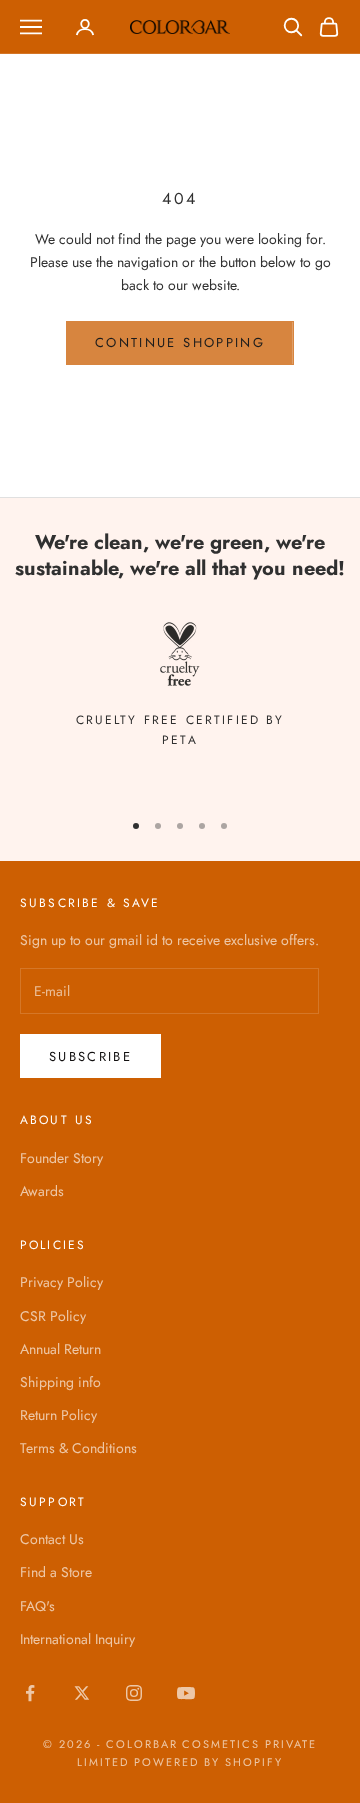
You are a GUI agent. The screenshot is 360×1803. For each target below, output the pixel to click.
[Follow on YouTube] (186, 1693)
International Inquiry (77, 1639)
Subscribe (90, 1056)
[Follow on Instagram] (134, 1693)
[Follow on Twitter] (82, 1693)
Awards (42, 1191)
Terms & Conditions (78, 1448)
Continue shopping (180, 342)
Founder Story (61, 1158)
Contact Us (52, 1539)
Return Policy (58, 1415)
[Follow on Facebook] (30, 1693)
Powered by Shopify (208, 1762)
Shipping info (60, 1382)
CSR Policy (53, 1316)
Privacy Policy (61, 1282)
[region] (180, 686)
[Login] (85, 27)
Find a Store (56, 1572)
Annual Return (60, 1349)
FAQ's (37, 1606)
